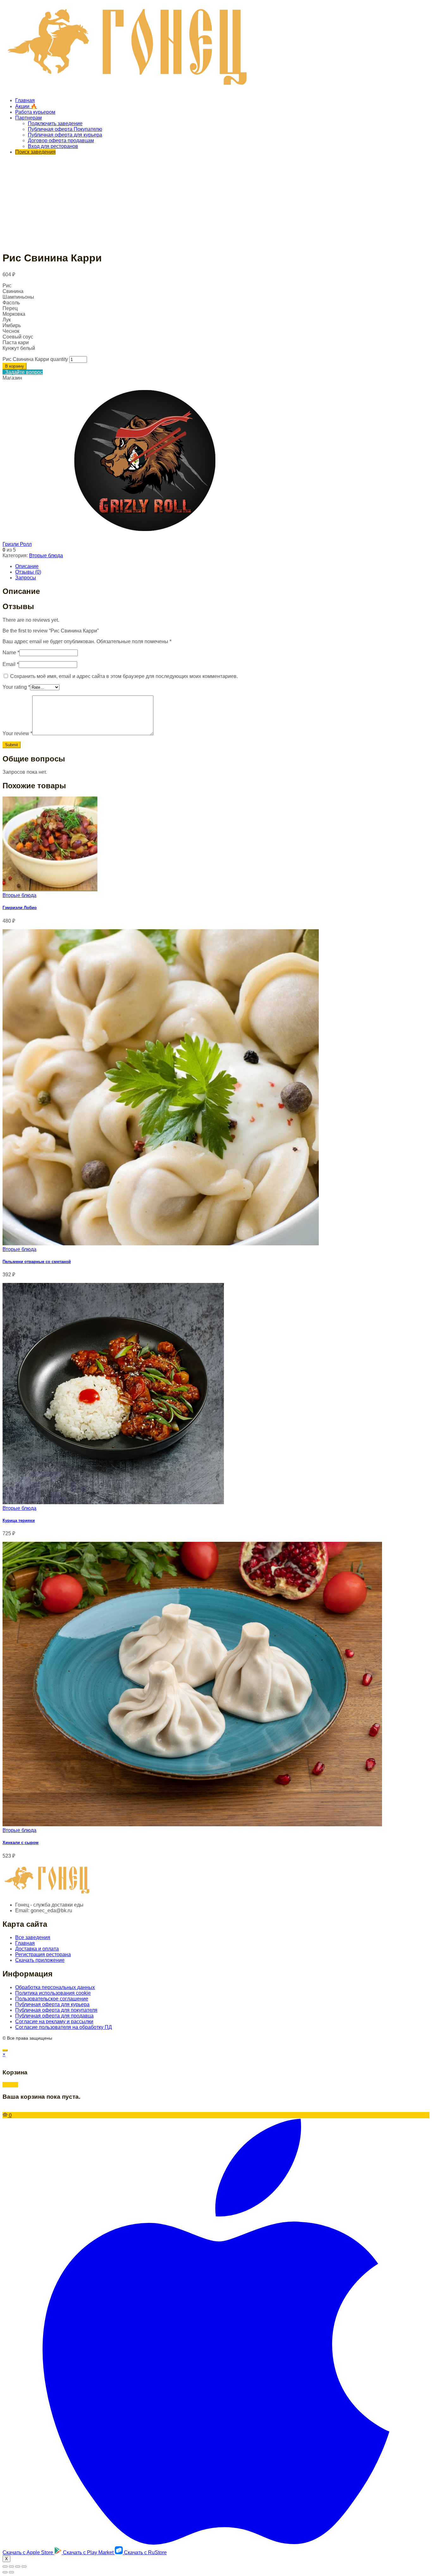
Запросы (26, 578)
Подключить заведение (55, 123)
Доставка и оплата (37, 1949)
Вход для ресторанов (53, 146)
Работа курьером (35, 112)
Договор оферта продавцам (61, 140)
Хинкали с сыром (21, 1843)
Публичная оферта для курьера (65, 135)
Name (11, 653)
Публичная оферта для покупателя (56, 2010)
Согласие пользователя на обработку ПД (64, 2027)
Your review (17, 733)
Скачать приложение (40, 1960)
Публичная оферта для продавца (54, 2016)
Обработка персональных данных (55, 1987)
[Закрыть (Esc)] (5, 2567)
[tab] (222, 566)
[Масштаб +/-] (24, 2567)
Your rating (16, 687)
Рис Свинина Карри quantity (35, 359)
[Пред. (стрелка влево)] (5, 2572)
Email (11, 664)
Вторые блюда (46, 555)
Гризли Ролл (17, 544)
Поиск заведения (35, 152)
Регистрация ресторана (43, 1954)
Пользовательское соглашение (52, 1999)
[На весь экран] (18, 2567)
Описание (27, 566)
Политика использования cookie (53, 1993)
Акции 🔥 (26, 106)
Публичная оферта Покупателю (65, 129)
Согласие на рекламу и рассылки (54, 2021)
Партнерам (28, 118)
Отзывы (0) (28, 572)
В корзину (15, 366)
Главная (25, 100)
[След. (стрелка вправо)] (11, 2572)
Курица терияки (19, 1520)
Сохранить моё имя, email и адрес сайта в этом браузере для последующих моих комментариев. (124, 676)
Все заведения (33, 1937)
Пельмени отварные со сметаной (37, 1262)
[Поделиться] (11, 2567)
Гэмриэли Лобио (20, 908)
